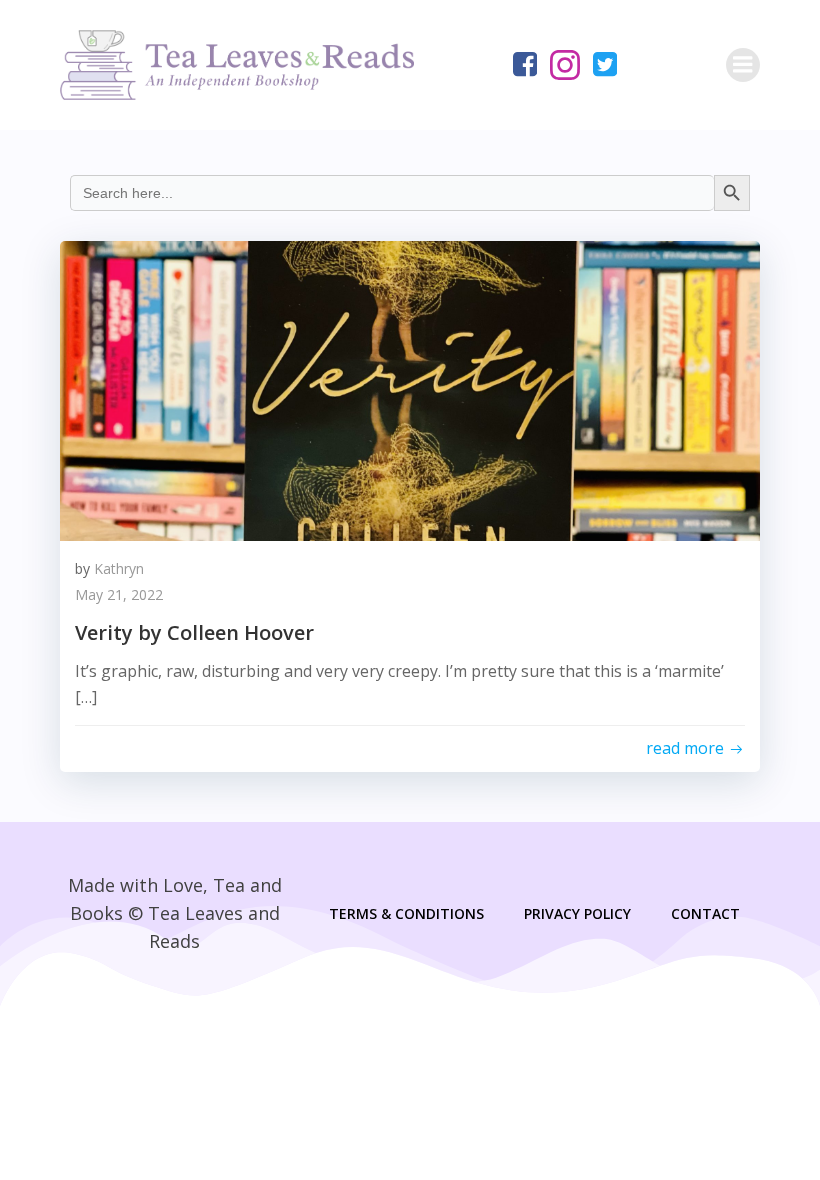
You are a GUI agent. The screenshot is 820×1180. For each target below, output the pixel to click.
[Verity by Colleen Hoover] (410, 389)
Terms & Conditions (406, 913)
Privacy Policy (577, 913)
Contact (705, 913)
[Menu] (743, 65)
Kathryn (119, 568)
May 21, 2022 (119, 594)
